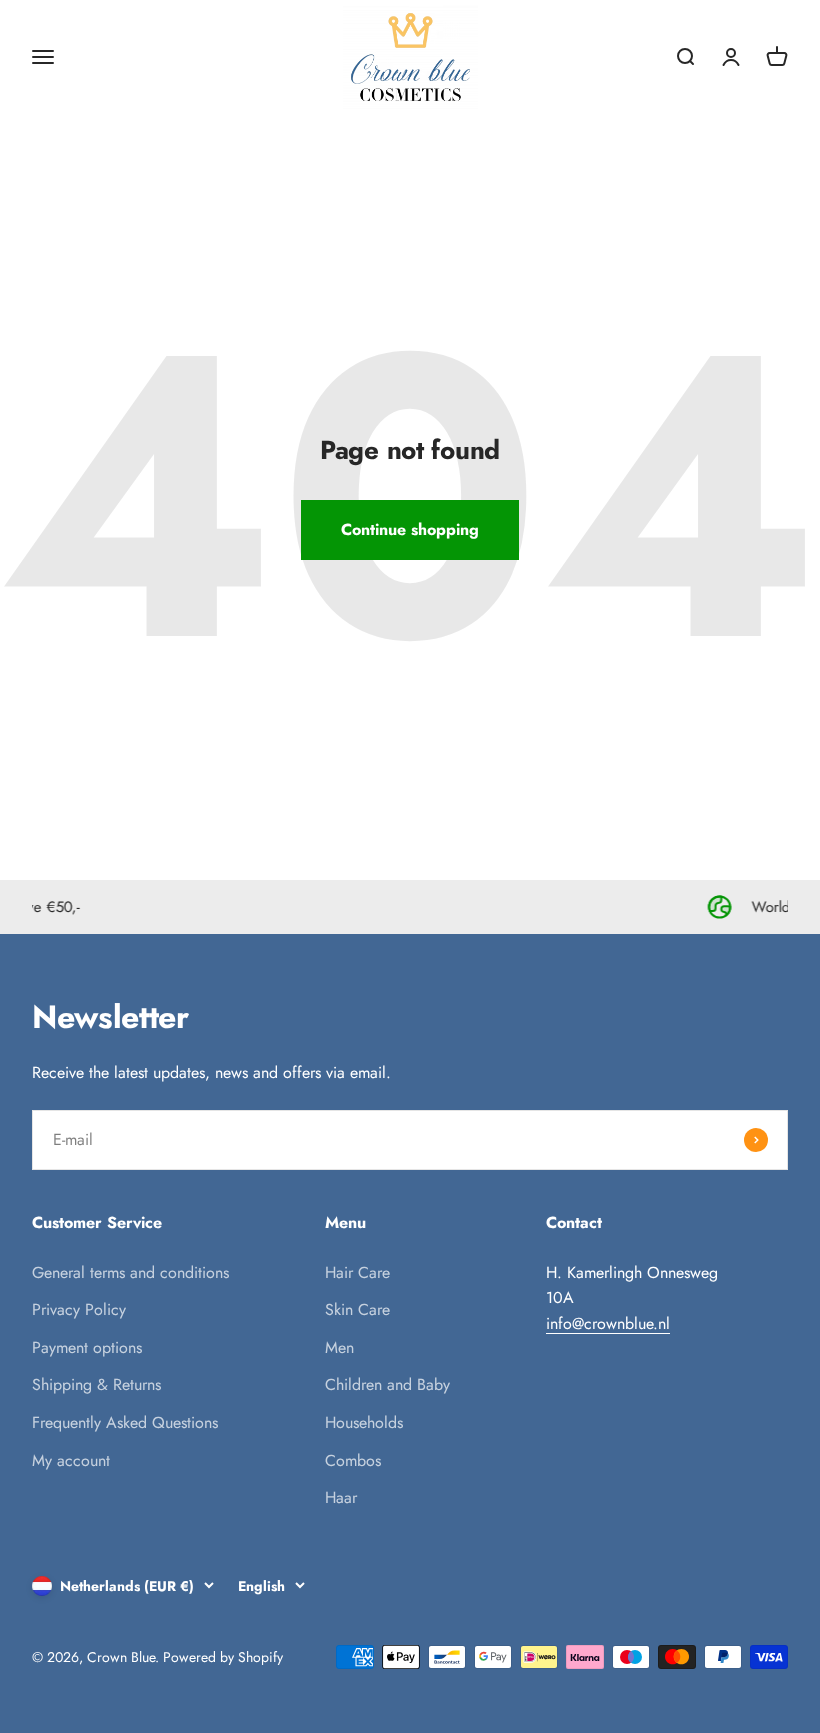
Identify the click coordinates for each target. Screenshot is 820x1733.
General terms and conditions (130, 1272)
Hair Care (357, 1272)
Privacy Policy (79, 1309)
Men (339, 1347)
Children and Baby (387, 1384)
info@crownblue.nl (608, 1323)
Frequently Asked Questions (125, 1422)
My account (71, 1460)
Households (364, 1422)
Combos (353, 1460)
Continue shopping (410, 529)
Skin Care (357, 1309)
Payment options (87, 1347)
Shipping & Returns (96, 1384)
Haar (341, 1497)
